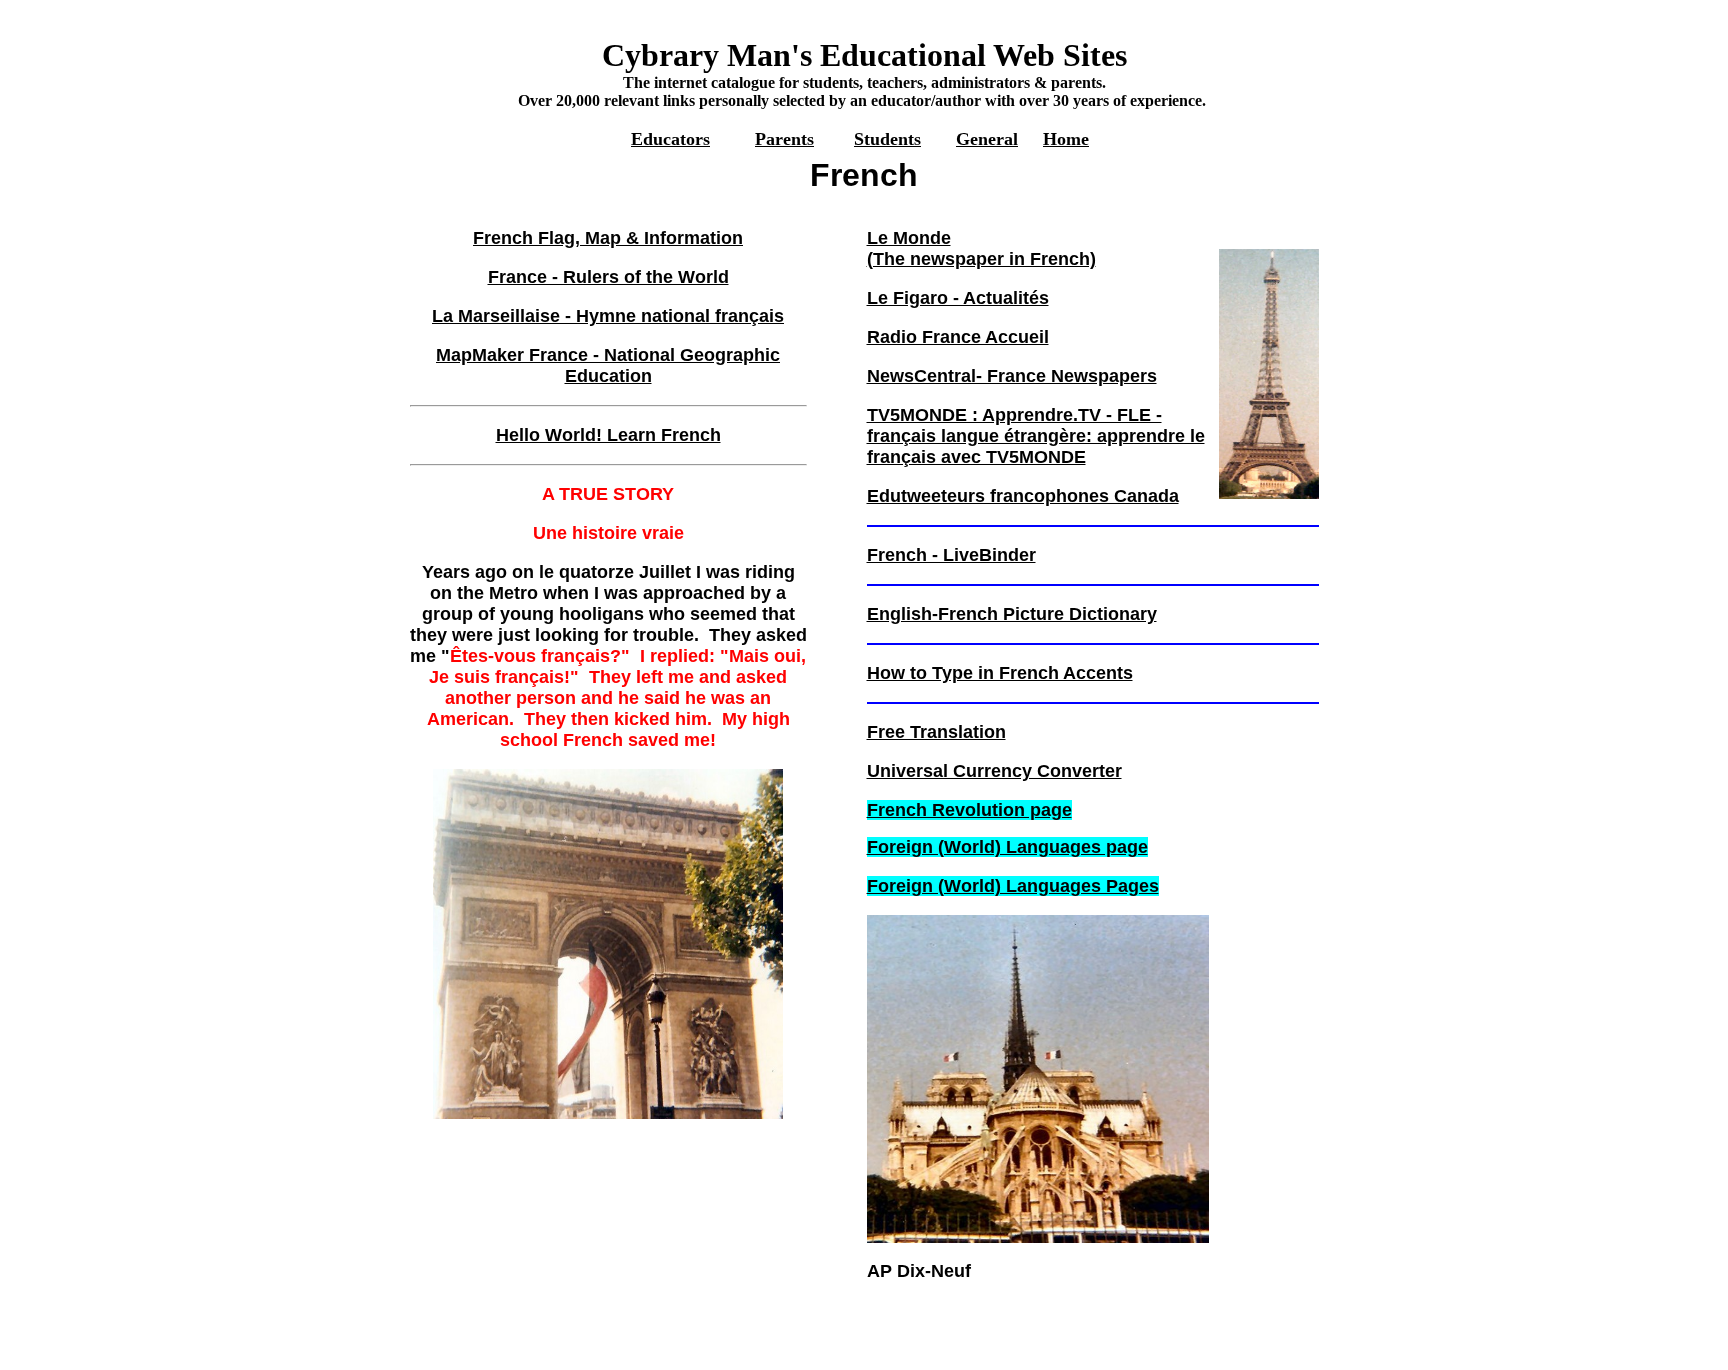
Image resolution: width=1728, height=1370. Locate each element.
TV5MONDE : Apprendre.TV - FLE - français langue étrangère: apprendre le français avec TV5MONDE (1036, 436)
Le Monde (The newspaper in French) (981, 248)
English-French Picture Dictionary (1012, 614)
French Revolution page (969, 810)
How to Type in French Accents (1000, 673)
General (987, 139)
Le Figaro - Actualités (958, 298)
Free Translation (936, 732)
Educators (670, 139)
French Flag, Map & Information (608, 238)
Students (887, 139)
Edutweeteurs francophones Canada (1023, 496)
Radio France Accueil (958, 337)
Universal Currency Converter (994, 771)
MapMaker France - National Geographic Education (608, 365)
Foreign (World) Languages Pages (1013, 886)
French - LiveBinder (951, 555)
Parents (784, 139)
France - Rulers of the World (608, 277)
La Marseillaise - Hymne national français (608, 316)
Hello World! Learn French (608, 435)
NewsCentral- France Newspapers (1012, 376)
